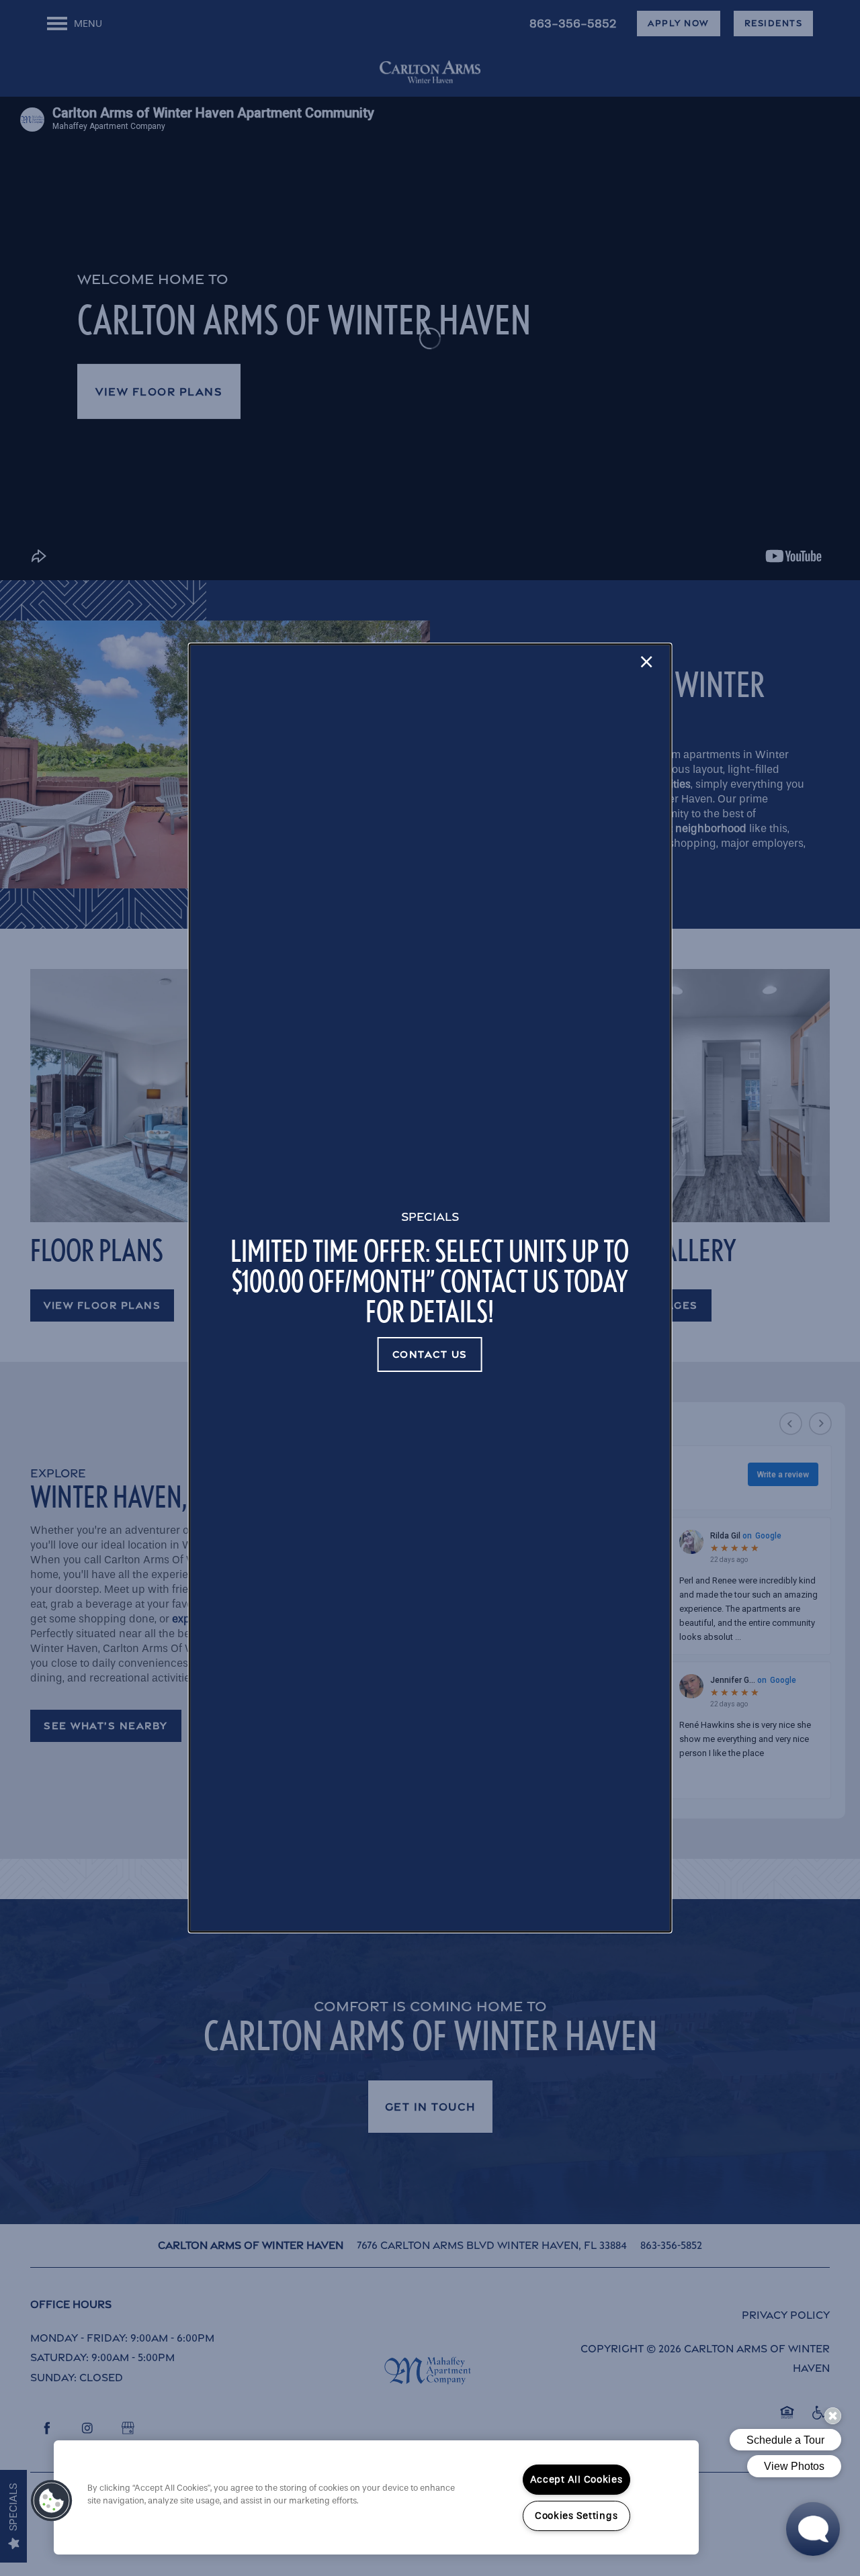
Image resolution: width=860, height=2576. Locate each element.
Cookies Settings (576, 2516)
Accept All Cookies (576, 2480)
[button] (430, 1354)
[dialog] (430, 1288)
